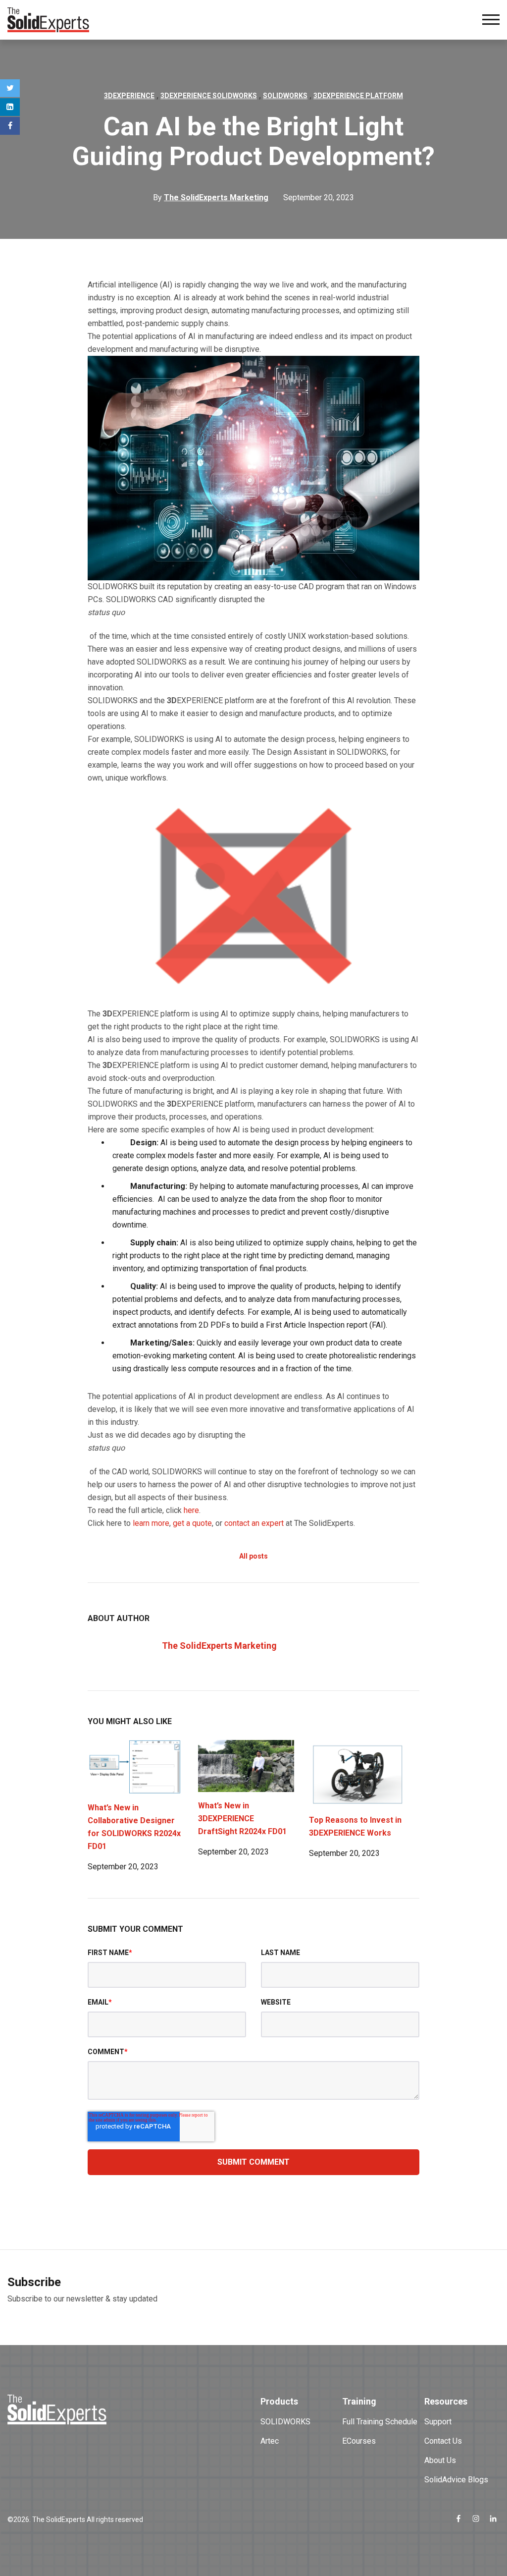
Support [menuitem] (438, 2422)
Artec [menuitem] (270, 2441)
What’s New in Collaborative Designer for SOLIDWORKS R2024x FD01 (134, 1827)
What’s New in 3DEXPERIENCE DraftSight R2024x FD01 (242, 1819)
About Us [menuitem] (440, 2460)
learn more (151, 1523)
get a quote (192, 1523)
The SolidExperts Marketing (219, 1646)
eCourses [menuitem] (359, 2441)
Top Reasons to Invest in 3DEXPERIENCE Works (355, 1826)
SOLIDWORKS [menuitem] (285, 2422)
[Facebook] (10, 126)
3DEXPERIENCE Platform (358, 96)
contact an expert (254, 1523)
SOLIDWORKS (285, 96)
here (191, 1510)
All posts (253, 1556)
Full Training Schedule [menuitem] (380, 2422)
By (211, 197)
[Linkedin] (10, 107)
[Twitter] (10, 88)
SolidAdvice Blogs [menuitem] (456, 2480)
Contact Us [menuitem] (443, 2441)
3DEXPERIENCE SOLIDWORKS (209, 96)
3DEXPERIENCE (129, 96)
